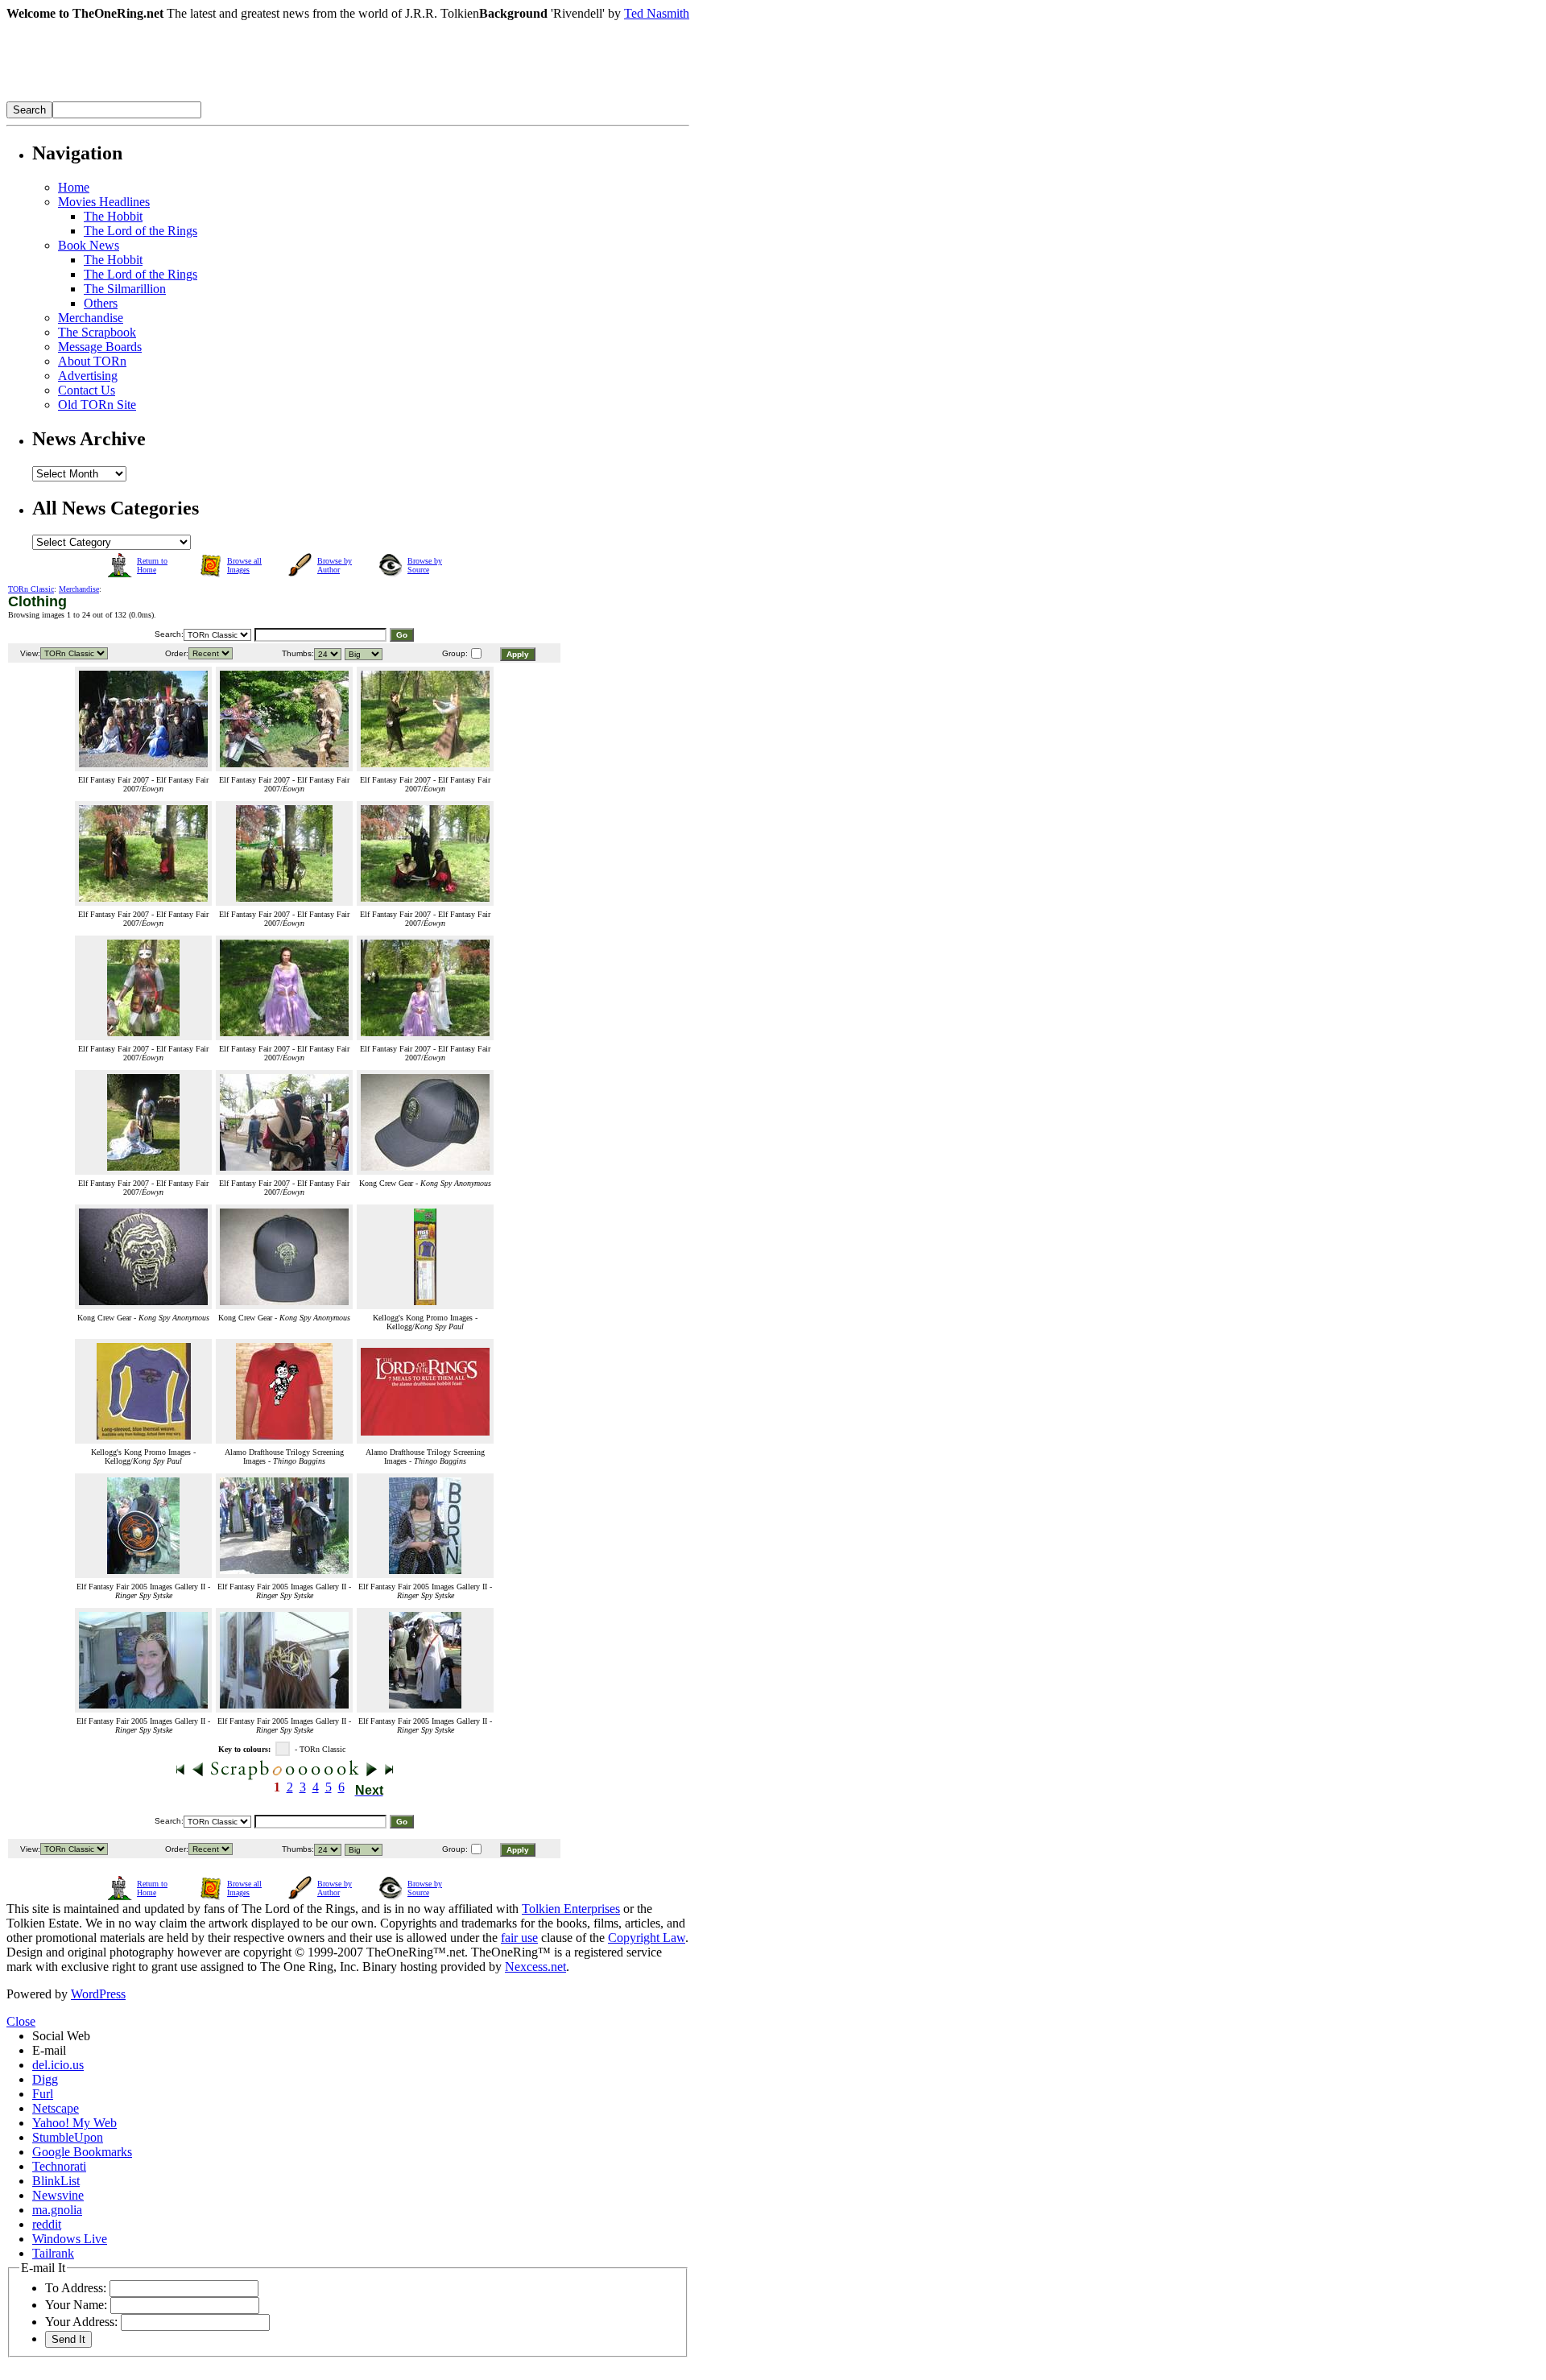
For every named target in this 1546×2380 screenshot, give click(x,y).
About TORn (92, 361)
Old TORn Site (97, 405)
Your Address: (81, 2322)
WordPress (98, 1994)
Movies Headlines (104, 202)
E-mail (49, 2050)
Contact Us (87, 390)
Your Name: (76, 2305)
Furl (43, 2094)
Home (74, 187)
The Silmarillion (125, 289)
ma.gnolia (57, 2210)
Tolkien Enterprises (571, 1909)
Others (101, 303)
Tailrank (53, 2253)
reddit (47, 2224)
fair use (519, 1938)
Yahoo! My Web (74, 2123)
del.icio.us (58, 2065)
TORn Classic (31, 589)
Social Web (61, 2036)
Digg (45, 2079)
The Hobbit (113, 216)
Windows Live (70, 2239)
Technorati (59, 2166)
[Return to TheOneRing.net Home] (248, 97)
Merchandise (91, 318)
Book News (89, 245)
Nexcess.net (535, 1967)
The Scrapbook (97, 332)
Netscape (56, 2108)
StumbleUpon (68, 2137)
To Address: (76, 2288)
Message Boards (100, 347)
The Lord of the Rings (141, 231)
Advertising (88, 376)
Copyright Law (647, 1938)
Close (21, 2021)
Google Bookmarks (82, 2152)
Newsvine (58, 2195)
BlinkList (56, 2181)
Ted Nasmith (657, 13)
